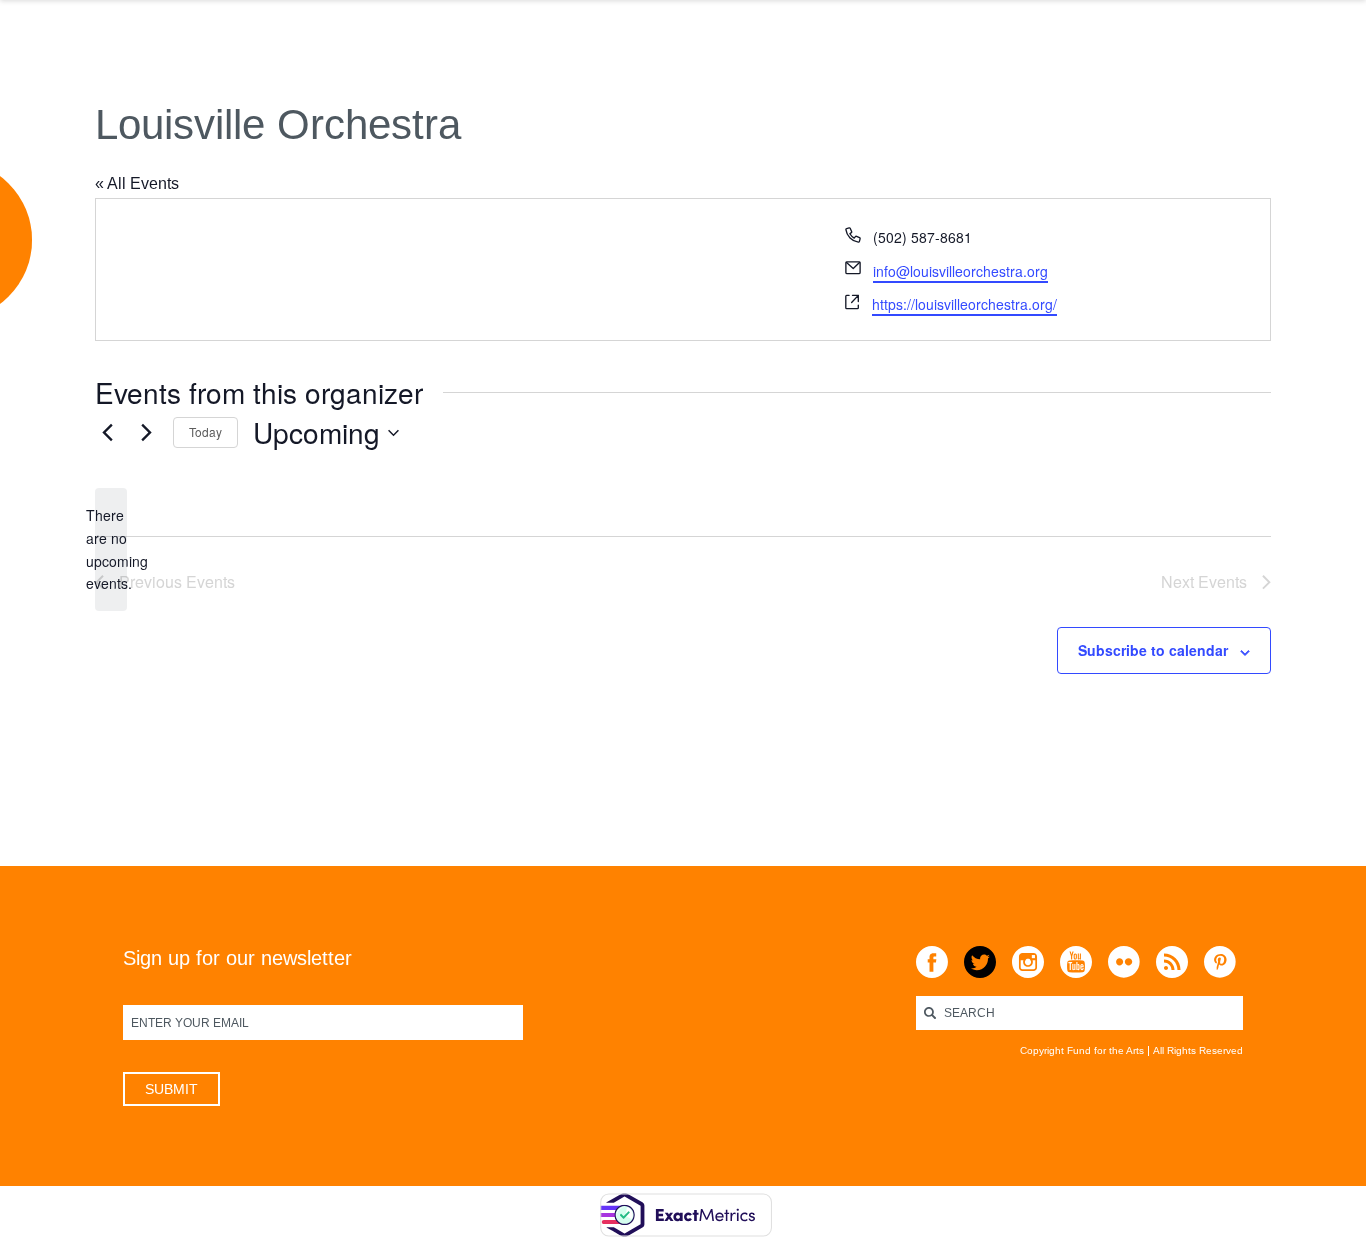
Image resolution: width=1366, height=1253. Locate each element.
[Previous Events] (107, 433)
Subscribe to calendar (1153, 650)
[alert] (111, 549)
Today (205, 431)
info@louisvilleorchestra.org (960, 271)
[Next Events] (146, 433)
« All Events (137, 183)
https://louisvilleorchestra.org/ (964, 304)
